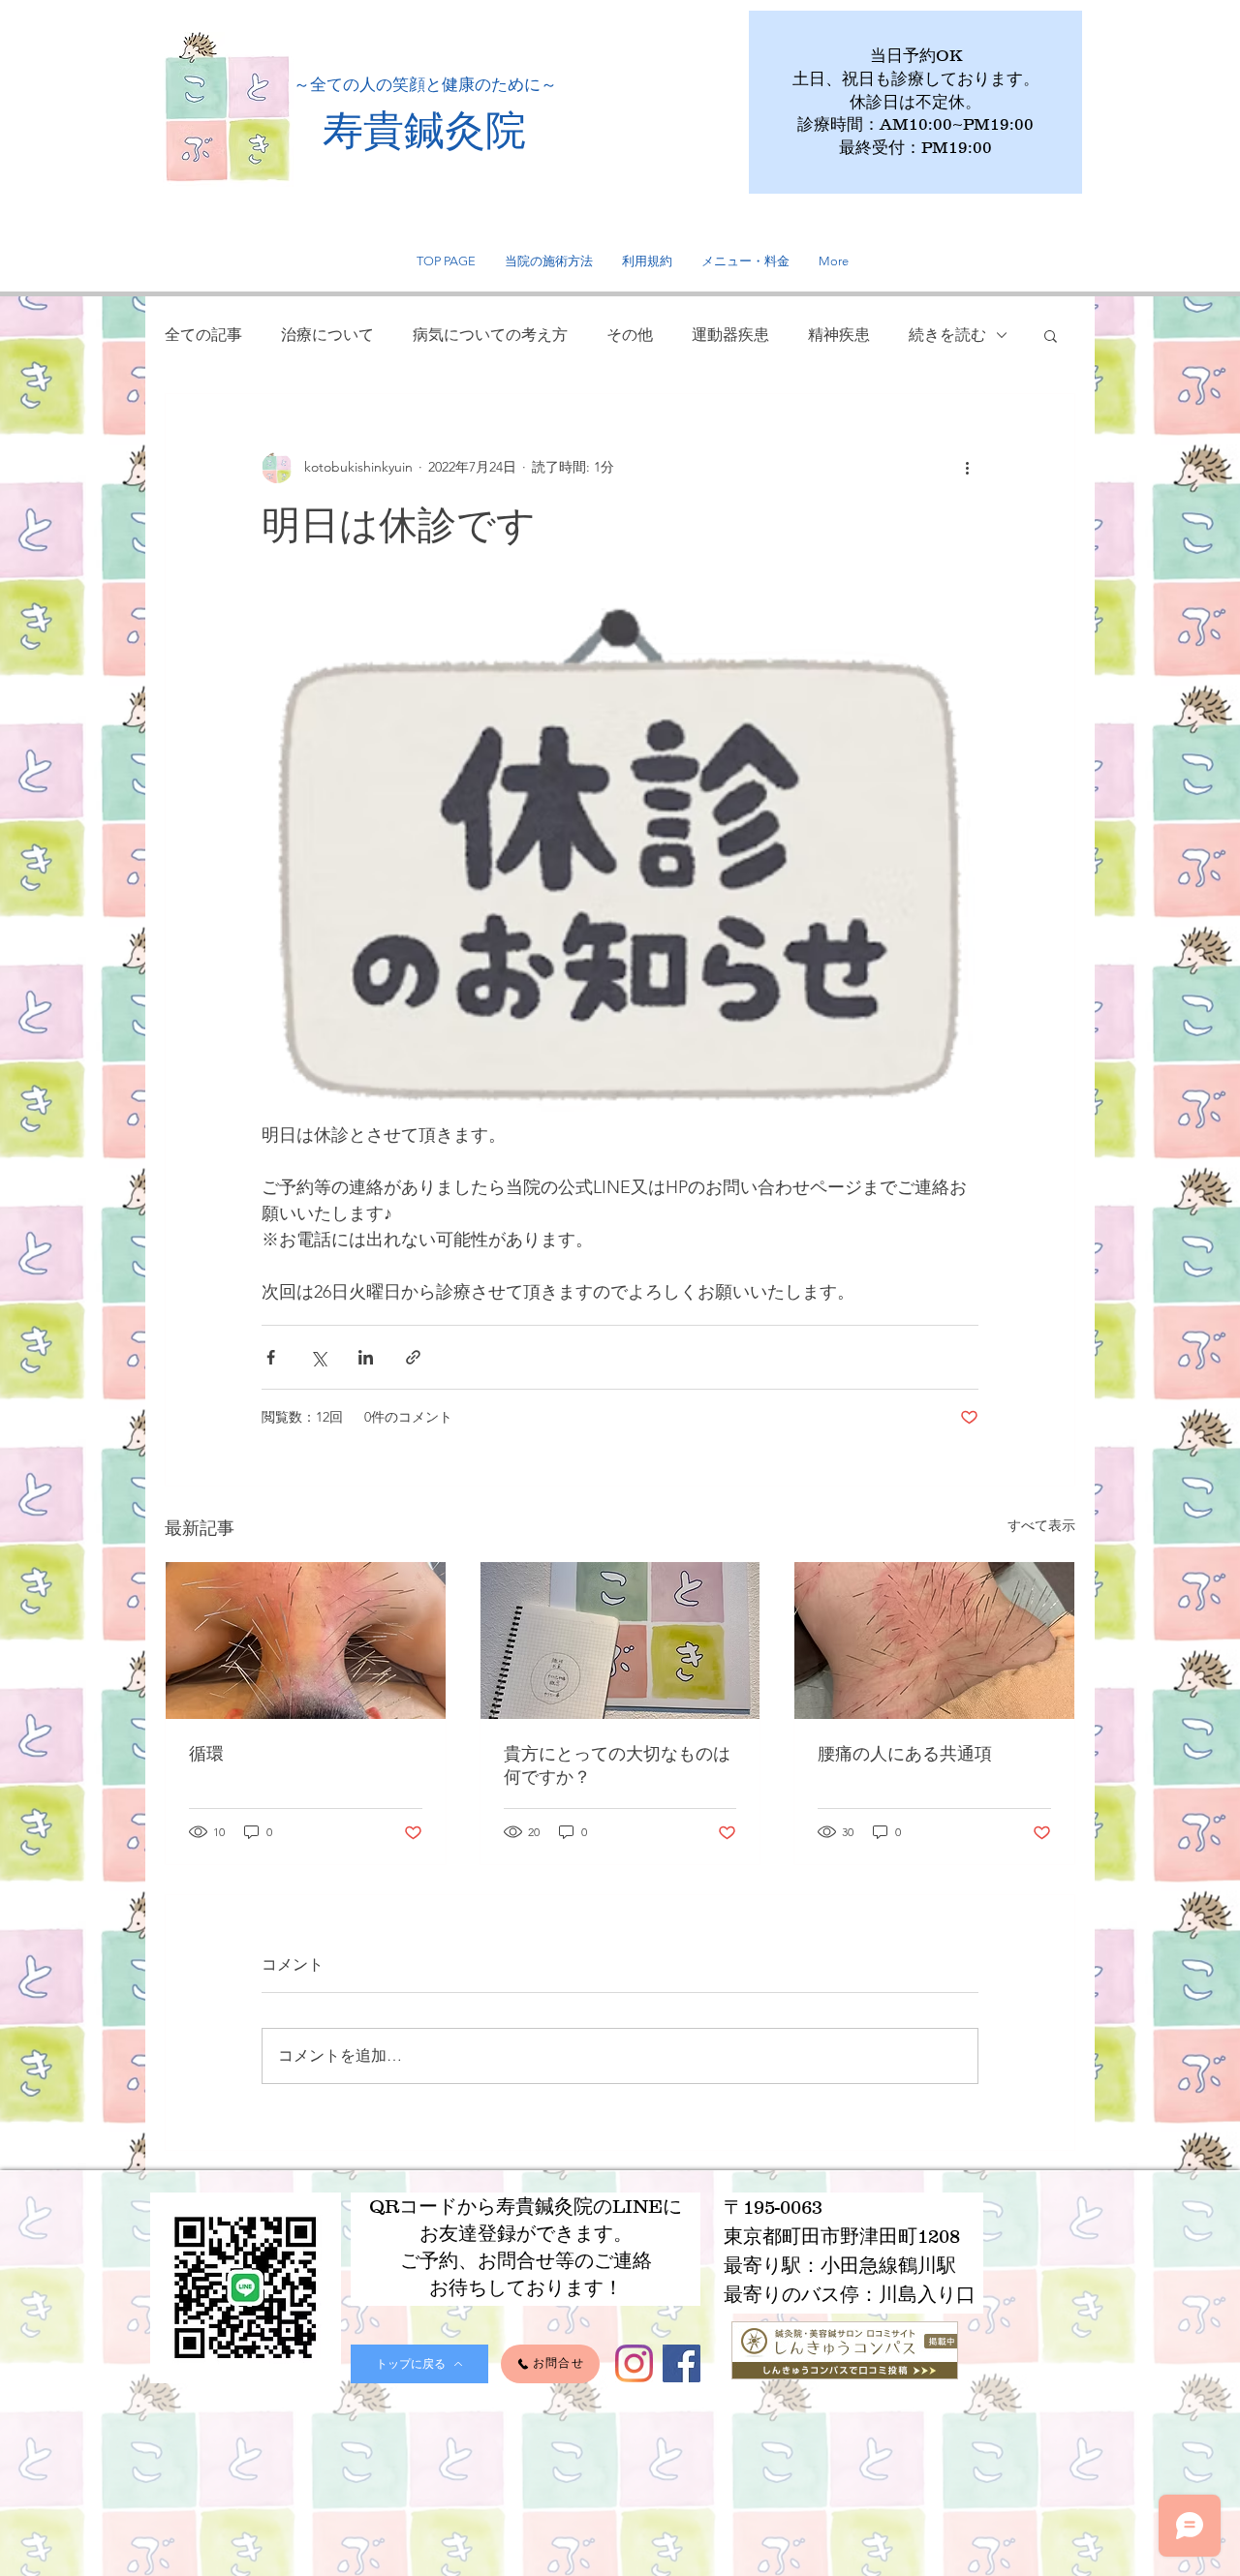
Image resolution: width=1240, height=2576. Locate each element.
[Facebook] (682, 2363)
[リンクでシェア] (413, 1357)
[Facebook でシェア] (271, 1357)
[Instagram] (634, 2363)
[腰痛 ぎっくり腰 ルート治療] (934, 1641)
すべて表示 (1041, 1525)
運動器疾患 (730, 335)
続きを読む (947, 335)
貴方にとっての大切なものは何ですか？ (617, 1765)
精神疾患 (839, 335)
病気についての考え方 (490, 335)
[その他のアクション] (967, 468)
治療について (327, 335)
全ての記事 (203, 335)
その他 (630, 335)
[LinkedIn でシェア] (366, 1357)
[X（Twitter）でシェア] (318, 1357)
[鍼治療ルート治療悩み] (620, 1641)
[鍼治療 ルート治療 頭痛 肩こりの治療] (306, 1641)
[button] (1051, 335)
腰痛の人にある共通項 (905, 1753)
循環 (206, 1753)
